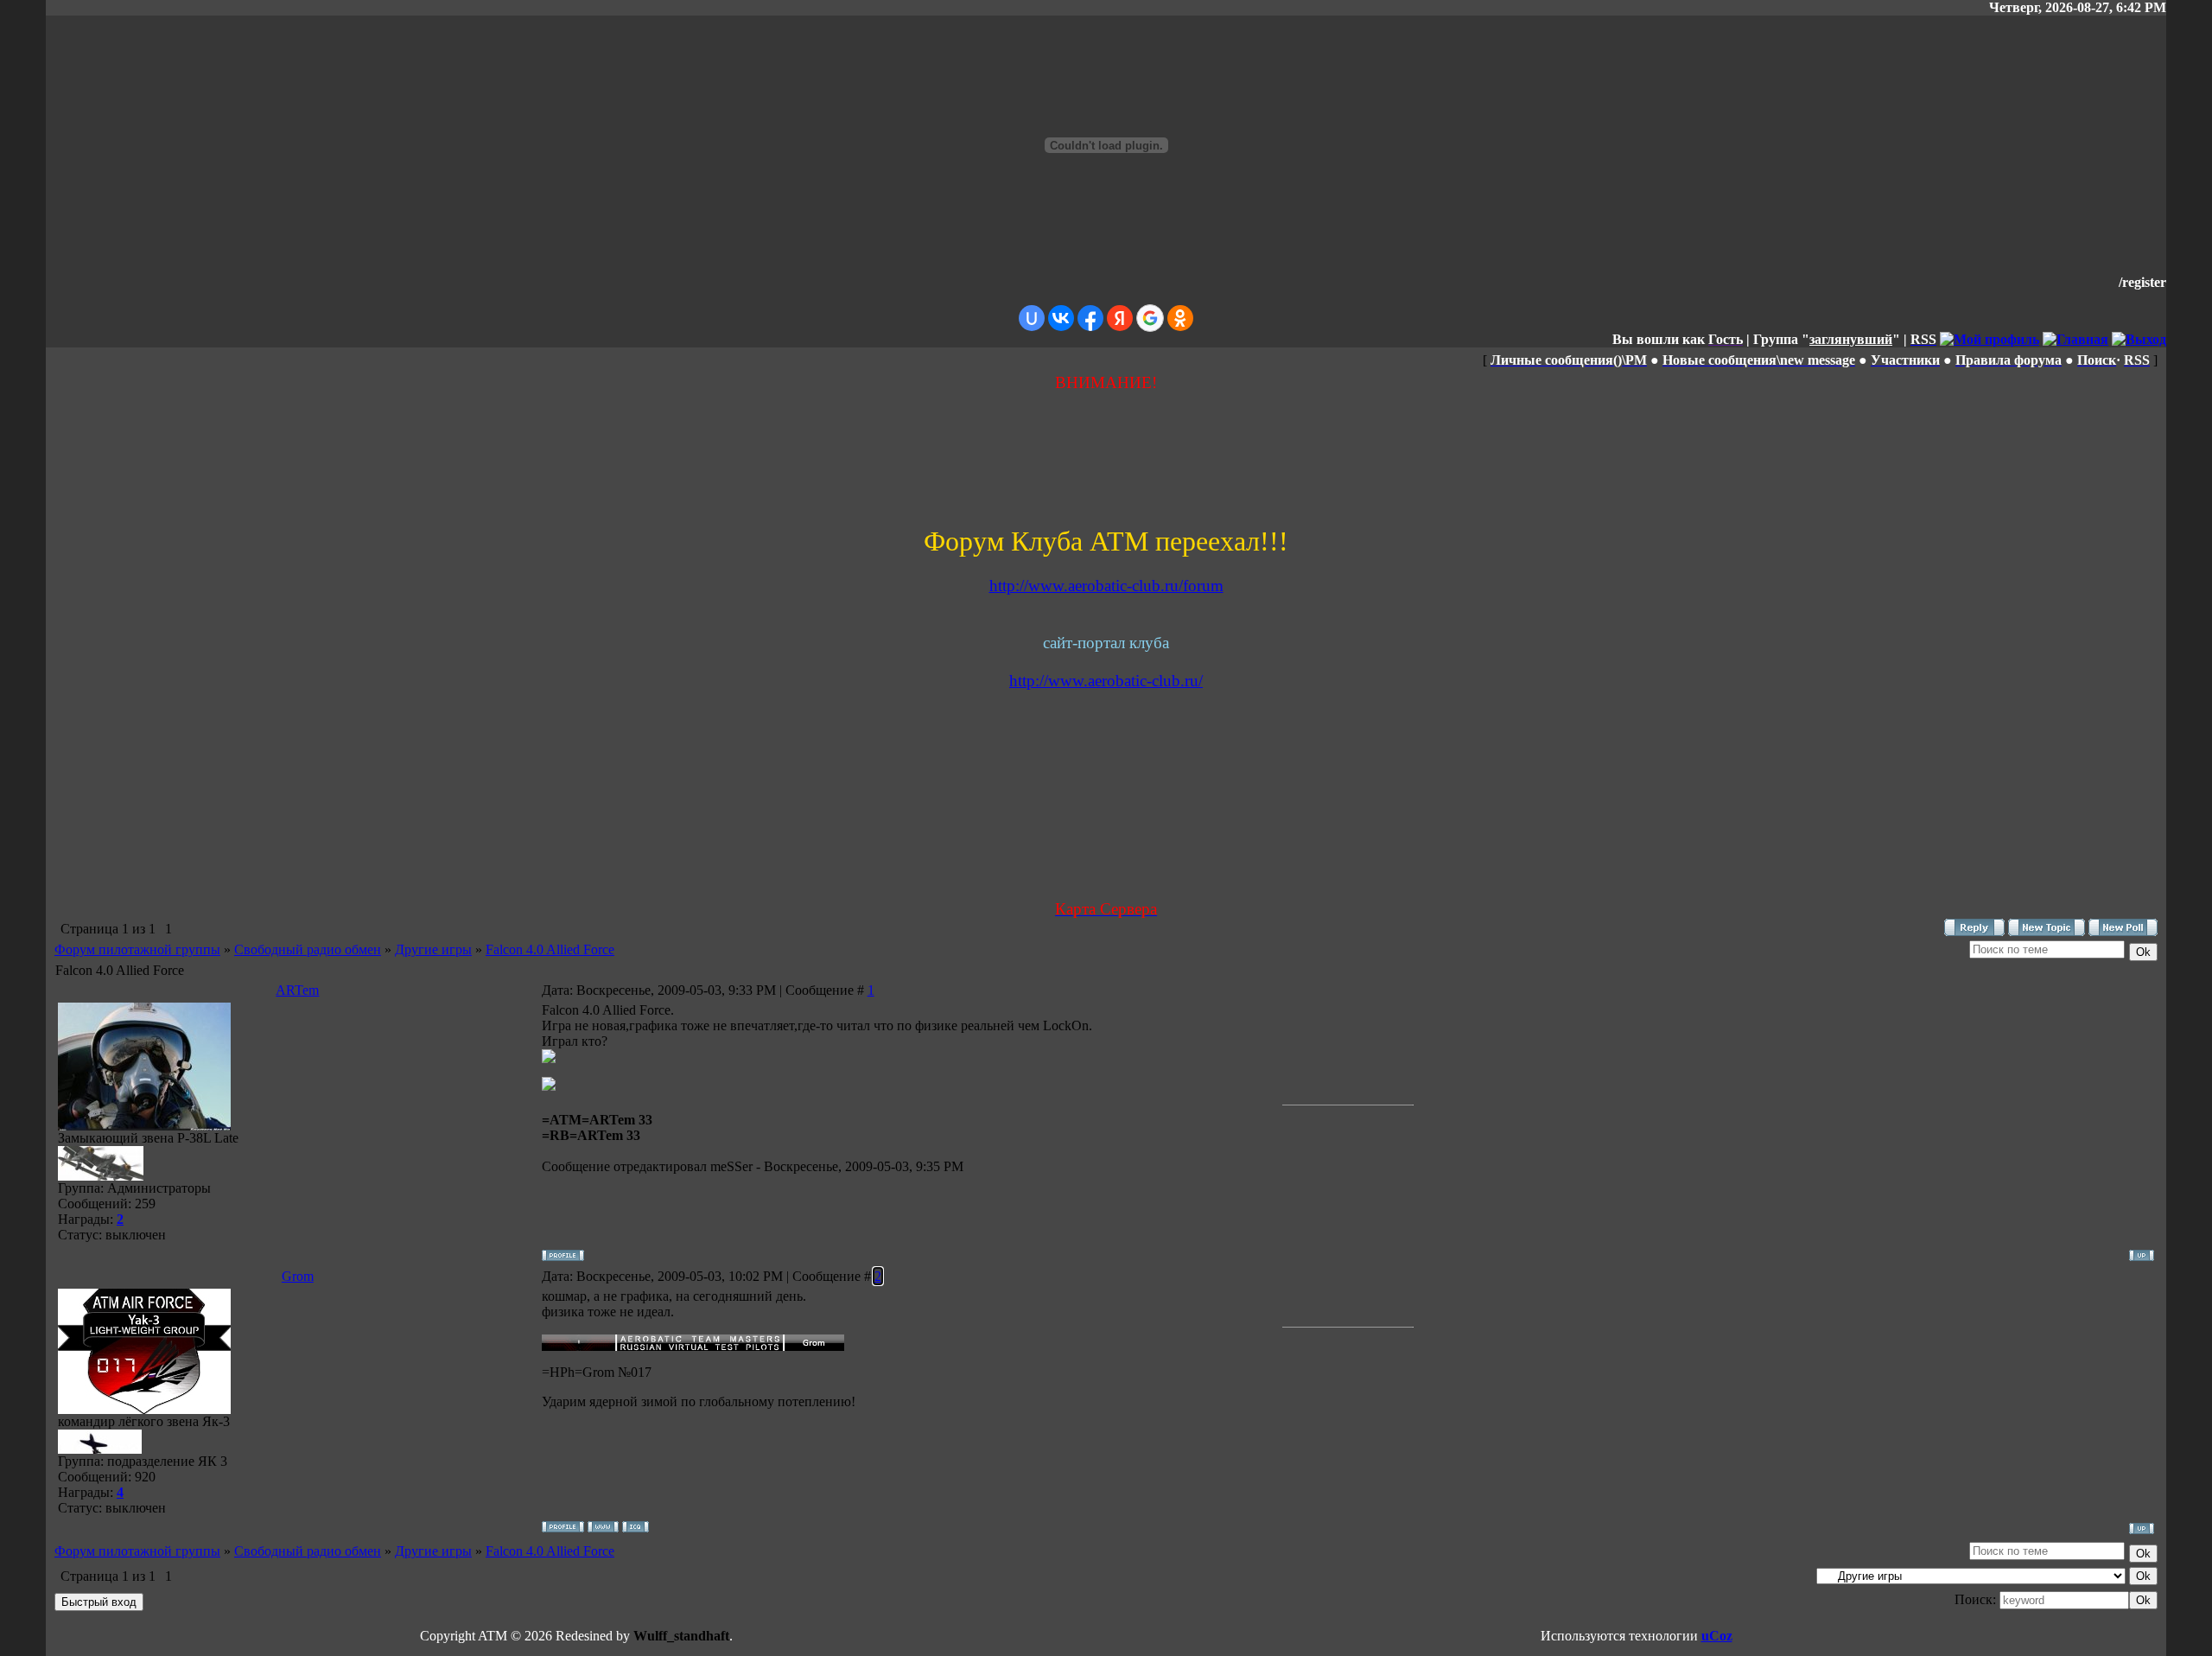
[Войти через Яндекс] (1120, 318)
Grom (298, 1276)
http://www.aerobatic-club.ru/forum (1106, 586)
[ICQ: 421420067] (636, 1527)
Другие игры (433, 949)
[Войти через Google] (1150, 318)
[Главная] (2075, 339)
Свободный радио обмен (308, 949)
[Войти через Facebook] (1090, 318)
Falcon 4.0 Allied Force (550, 949)
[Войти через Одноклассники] (1180, 318)
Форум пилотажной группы (137, 949)
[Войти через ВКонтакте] (1061, 318)
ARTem (297, 990)
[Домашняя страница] (603, 1527)
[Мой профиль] (1990, 339)
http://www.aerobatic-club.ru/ (1106, 681)
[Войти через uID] (1032, 318)
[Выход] (2139, 339)
